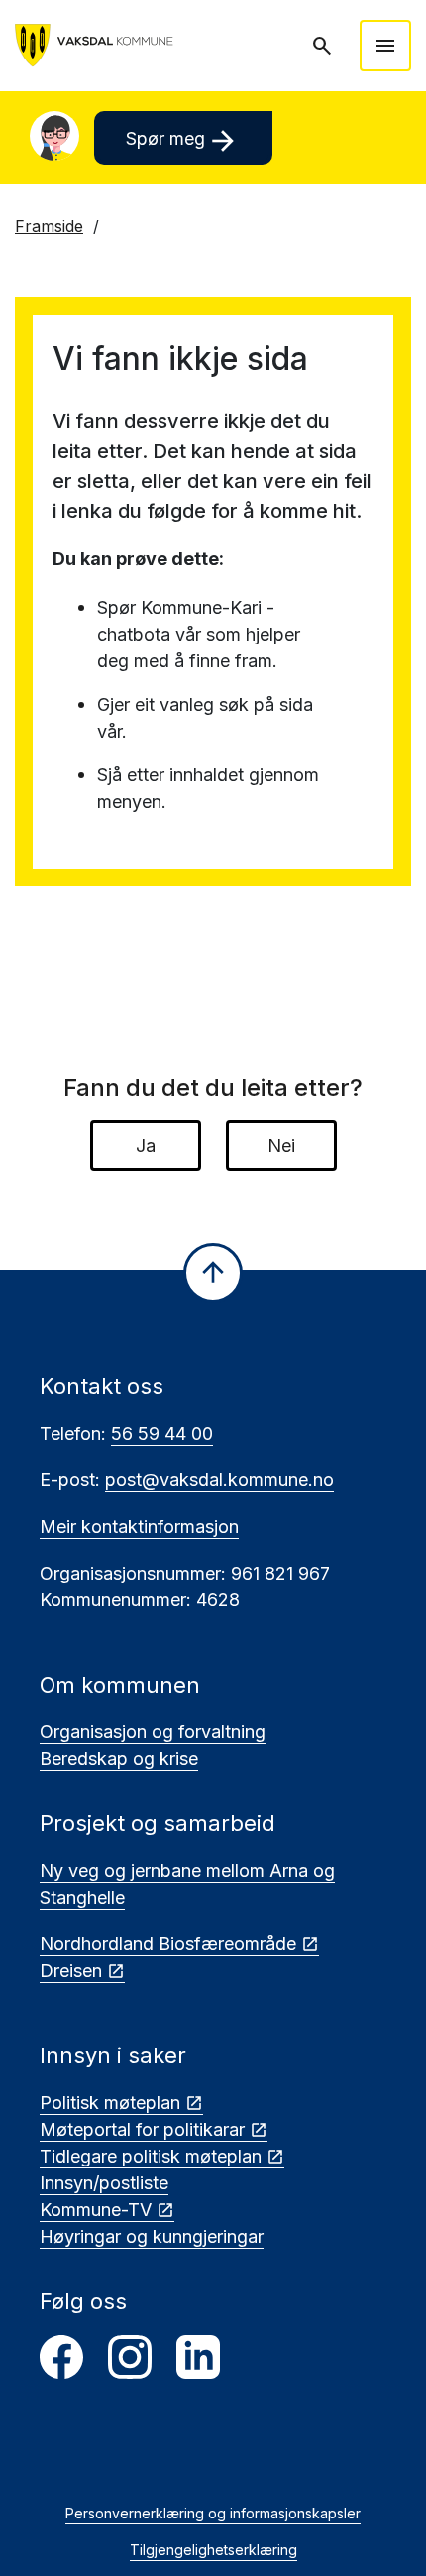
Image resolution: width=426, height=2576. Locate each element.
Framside (49, 226)
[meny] (385, 46)
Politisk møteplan (110, 2103)
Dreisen (71, 1971)
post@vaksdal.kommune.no (219, 1480)
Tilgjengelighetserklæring (213, 2550)
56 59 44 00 (162, 1433)
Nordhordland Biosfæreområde (168, 1944)
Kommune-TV (96, 2210)
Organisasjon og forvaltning (153, 1732)
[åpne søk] (324, 46)
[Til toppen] (213, 1273)
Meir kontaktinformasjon (139, 1526)
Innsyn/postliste (104, 2183)
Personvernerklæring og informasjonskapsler (213, 2513)
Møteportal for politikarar (142, 2129)
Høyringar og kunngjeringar (152, 2236)
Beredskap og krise (119, 1758)
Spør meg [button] (183, 141)
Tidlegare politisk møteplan (151, 2156)
